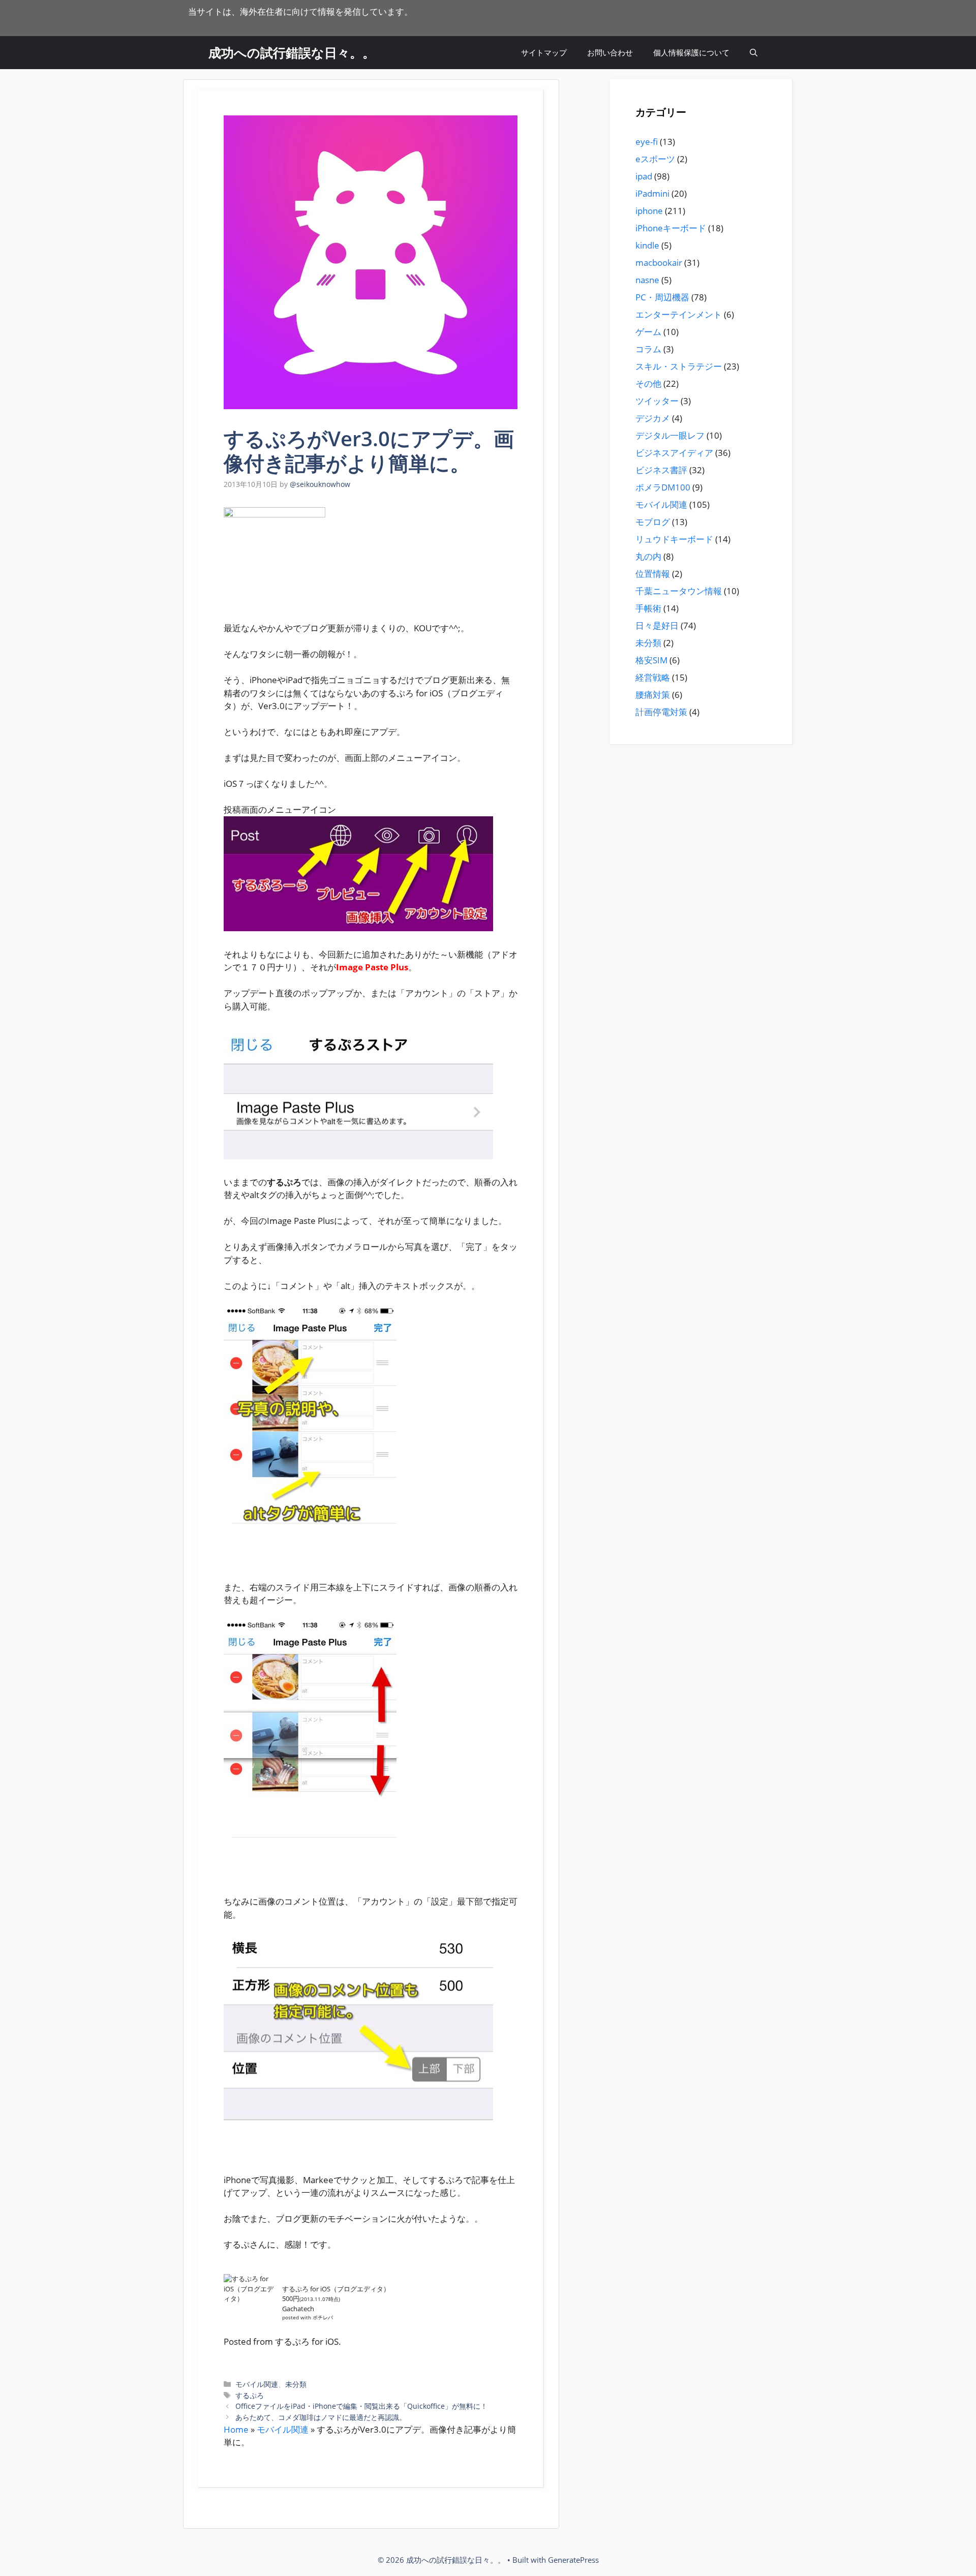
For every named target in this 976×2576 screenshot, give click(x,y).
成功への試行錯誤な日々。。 (292, 52)
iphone (649, 211)
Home (236, 2429)
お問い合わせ (610, 52)
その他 (648, 384)
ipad (644, 176)
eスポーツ (655, 159)
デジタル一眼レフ (670, 435)
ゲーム (648, 332)
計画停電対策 (661, 712)
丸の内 (648, 556)
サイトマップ (544, 52)
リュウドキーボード (674, 539)
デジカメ (653, 418)
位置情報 (653, 574)
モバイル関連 (257, 2384)
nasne (647, 280)
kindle (647, 245)
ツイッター (657, 401)
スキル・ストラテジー (679, 366)
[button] (754, 53)
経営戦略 (653, 677)
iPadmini (652, 193)
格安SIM (651, 660)
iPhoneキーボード (671, 228)
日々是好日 (657, 625)
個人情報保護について (691, 52)
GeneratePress (573, 2560)
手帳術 (648, 608)
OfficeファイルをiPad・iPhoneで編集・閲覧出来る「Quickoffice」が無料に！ (361, 2406)
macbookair (659, 263)
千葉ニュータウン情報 (679, 591)
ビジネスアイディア (674, 453)
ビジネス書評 (661, 470)
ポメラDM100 (663, 487)
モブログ (653, 522)
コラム (648, 349)
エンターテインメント (679, 314)
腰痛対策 (653, 695)
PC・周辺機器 (662, 297)
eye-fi (647, 142)
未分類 (296, 2384)
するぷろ (250, 2395)
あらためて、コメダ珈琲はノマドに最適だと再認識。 (321, 2417)
